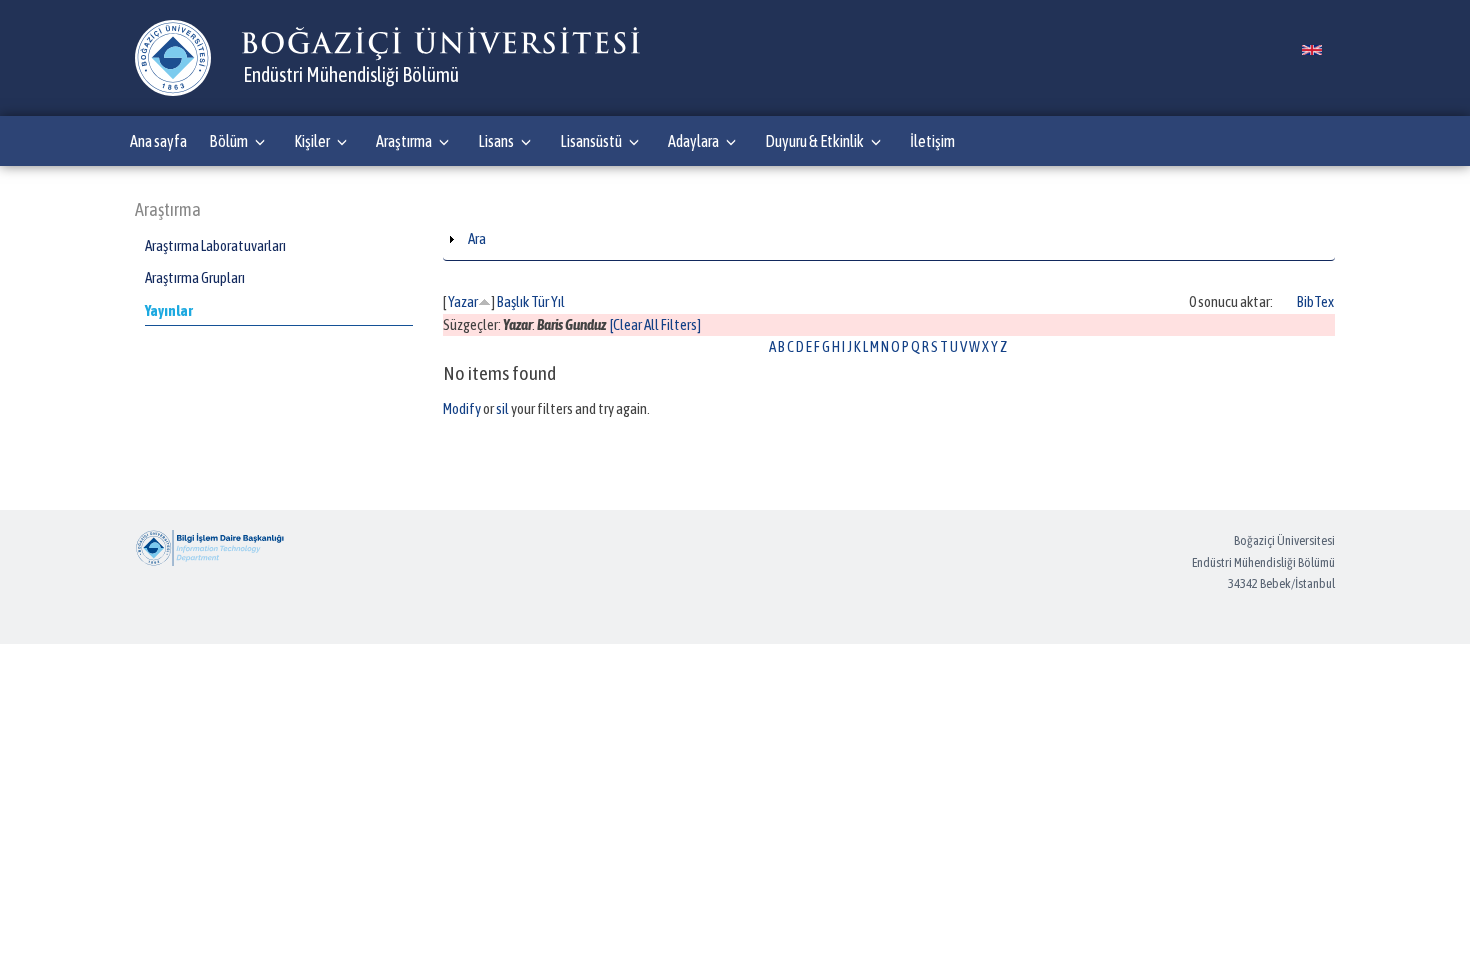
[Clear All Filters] (655, 324)
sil (502, 408)
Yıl (558, 301)
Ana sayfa (158, 141)
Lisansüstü (591, 141)
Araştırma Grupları (195, 277)
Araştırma (404, 141)
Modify (462, 408)
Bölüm (228, 141)
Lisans (496, 141)
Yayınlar (169, 310)
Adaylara (693, 141)
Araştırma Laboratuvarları (215, 245)
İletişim (932, 141)
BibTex (1315, 301)
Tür (540, 301)
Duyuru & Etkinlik (814, 141)
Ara (477, 238)
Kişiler (312, 141)
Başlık (513, 301)
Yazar (463, 301)
